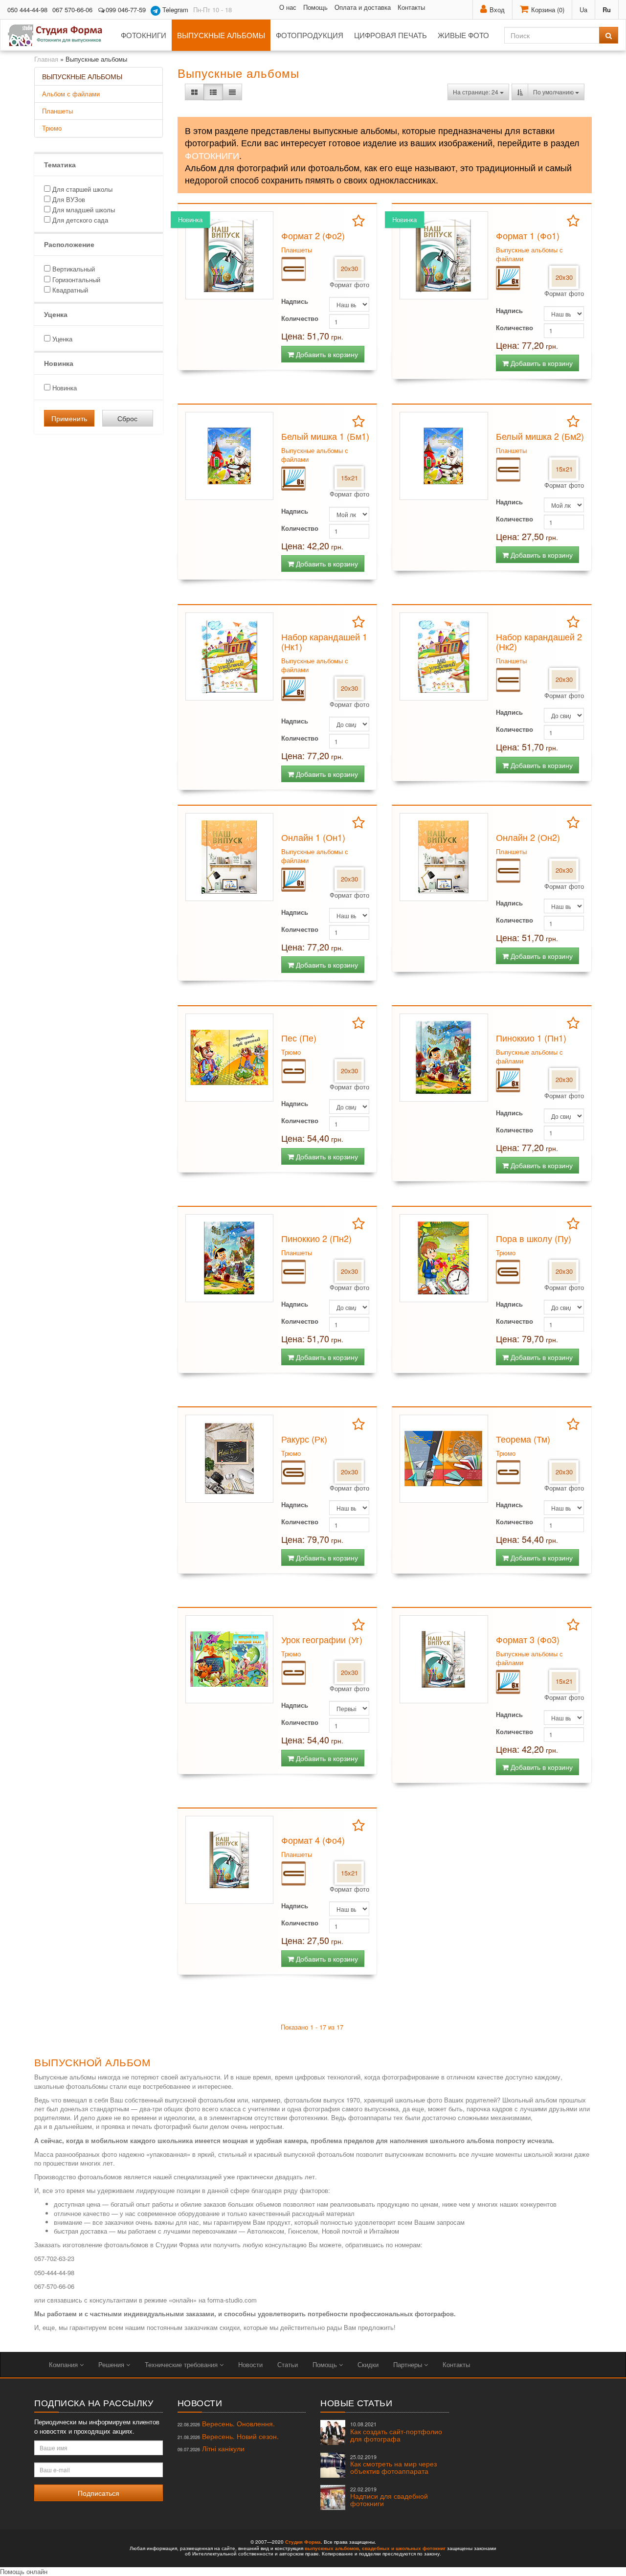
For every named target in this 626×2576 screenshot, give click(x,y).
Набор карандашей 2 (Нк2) (539, 641)
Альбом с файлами (71, 94)
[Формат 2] (229, 255)
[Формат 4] (229, 1860)
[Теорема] (444, 1459)
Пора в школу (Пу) (534, 1238)
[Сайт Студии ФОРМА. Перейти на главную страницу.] (60, 35)
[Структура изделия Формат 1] (508, 277)
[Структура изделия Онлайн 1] (293, 879)
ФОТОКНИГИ (212, 155)
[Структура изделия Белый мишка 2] (508, 469)
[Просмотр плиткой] (194, 92)
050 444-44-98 (27, 10)
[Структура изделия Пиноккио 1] (508, 1079)
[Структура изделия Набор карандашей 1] (293, 688)
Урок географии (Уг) (322, 1639)
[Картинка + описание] (213, 92)
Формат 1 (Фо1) (528, 235)
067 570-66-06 (72, 10)
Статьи (288, 2364)
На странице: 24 (476, 92)
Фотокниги (144, 35)
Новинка (64, 388)
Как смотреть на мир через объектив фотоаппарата (393, 2465)
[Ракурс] (229, 1459)
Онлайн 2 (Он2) (528, 837)
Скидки (368, 2364)
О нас (288, 7)
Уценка (61, 339)
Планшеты (57, 111)
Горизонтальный (75, 280)
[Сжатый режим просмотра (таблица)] (232, 92)
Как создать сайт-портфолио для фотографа (396, 2432)
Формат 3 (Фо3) (528, 1639)
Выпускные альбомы (221, 35)
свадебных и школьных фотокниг (404, 2548)
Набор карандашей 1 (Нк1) (324, 641)
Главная (46, 59)
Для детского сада (79, 220)
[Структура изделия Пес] (293, 1071)
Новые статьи (356, 2402)
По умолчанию (554, 92)
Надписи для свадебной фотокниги (389, 2497)
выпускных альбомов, (333, 2548)
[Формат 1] (444, 255)
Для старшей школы (81, 189)
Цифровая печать (391, 35)
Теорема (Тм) (523, 1439)
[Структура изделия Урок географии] (293, 1672)
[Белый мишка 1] (229, 456)
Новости (250, 2364)
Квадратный (69, 290)
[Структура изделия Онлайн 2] (508, 870)
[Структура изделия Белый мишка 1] (293, 478)
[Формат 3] (444, 1659)
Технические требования (182, 2364)
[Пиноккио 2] (229, 1258)
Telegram (174, 10)
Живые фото (463, 35)
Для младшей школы (83, 210)
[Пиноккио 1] (444, 1058)
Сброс (127, 418)
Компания (64, 2364)
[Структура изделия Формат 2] (293, 268)
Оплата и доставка (363, 7)
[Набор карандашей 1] (229, 656)
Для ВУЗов (68, 199)
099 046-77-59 (126, 10)
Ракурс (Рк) (304, 1439)
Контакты (411, 7)
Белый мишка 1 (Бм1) (325, 436)
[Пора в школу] (444, 1258)
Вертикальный (73, 269)
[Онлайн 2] (444, 857)
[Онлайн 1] (229, 857)
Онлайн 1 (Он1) (313, 837)
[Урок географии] (229, 1659)
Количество (300, 318)
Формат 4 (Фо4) (313, 1840)
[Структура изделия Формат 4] (293, 1873)
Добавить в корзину (326, 354)
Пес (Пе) (299, 1038)
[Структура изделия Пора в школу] (508, 1271)
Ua (583, 10)
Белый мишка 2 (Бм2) (540, 436)
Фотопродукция (310, 35)
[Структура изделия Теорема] (508, 1472)
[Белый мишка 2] (444, 456)
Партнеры (409, 2364)
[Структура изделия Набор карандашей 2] (508, 679)
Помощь (315, 7)
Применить (69, 418)
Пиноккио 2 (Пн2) (316, 1238)
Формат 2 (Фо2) (313, 235)
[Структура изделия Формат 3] (508, 1681)
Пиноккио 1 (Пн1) (531, 1038)
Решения (112, 2364)
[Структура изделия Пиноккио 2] (293, 1271)
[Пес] (229, 1058)
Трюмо (52, 128)
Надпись (295, 301)
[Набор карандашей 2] (444, 656)
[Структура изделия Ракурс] (293, 1472)
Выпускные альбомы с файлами (529, 254)
